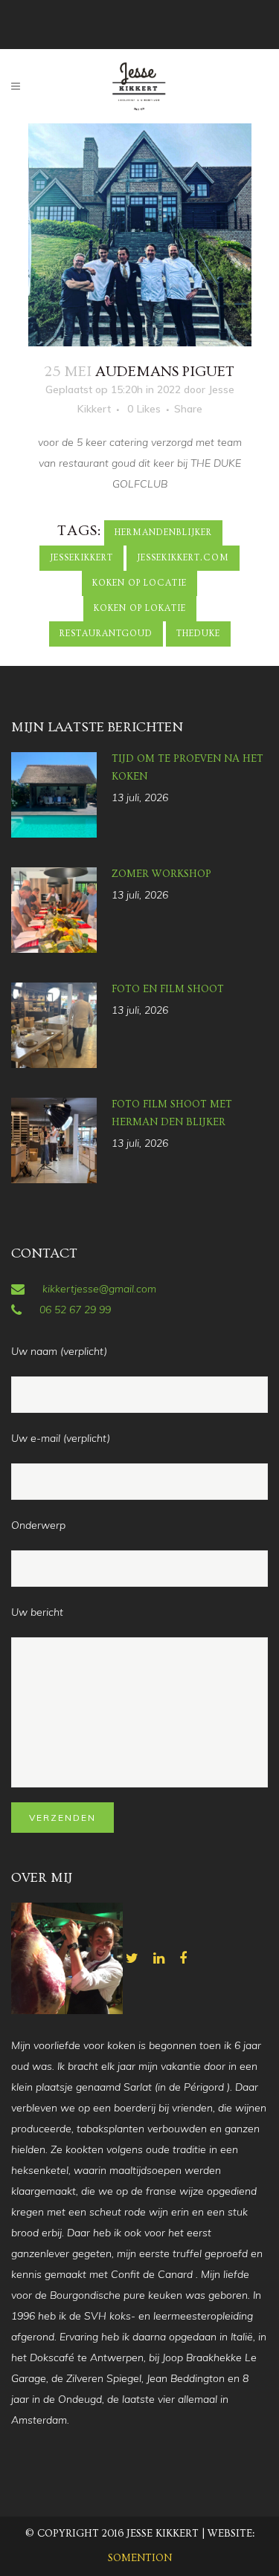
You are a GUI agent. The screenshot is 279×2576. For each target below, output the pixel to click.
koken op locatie (139, 583)
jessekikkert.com (183, 558)
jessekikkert (81, 558)
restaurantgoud (106, 634)
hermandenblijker (163, 533)
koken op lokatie (140, 608)
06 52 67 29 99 (75, 1310)
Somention (140, 2558)
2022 (169, 389)
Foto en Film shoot (168, 989)
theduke (198, 634)
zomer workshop (161, 874)
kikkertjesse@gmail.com (99, 1289)
